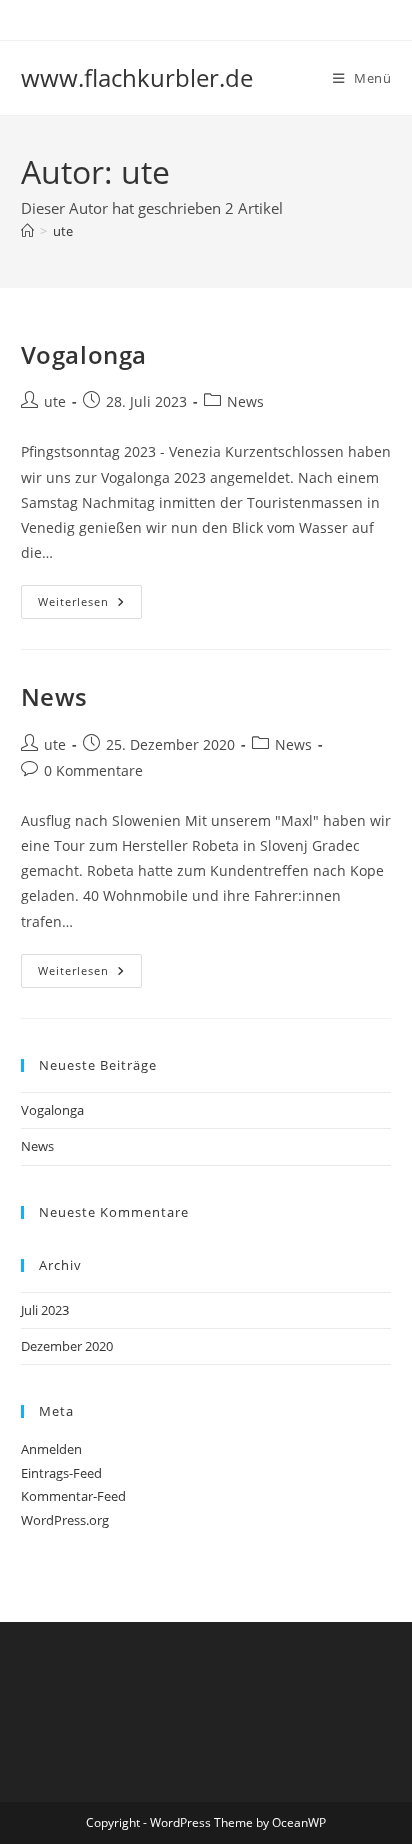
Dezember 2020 (67, 1346)
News (245, 401)
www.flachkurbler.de (137, 77)
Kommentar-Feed (73, 1496)
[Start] (27, 231)
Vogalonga (84, 354)
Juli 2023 (45, 1310)
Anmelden (51, 1449)
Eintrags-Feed (61, 1473)
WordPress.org (65, 1520)
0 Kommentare (93, 770)
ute (63, 231)
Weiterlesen (90, 601)
